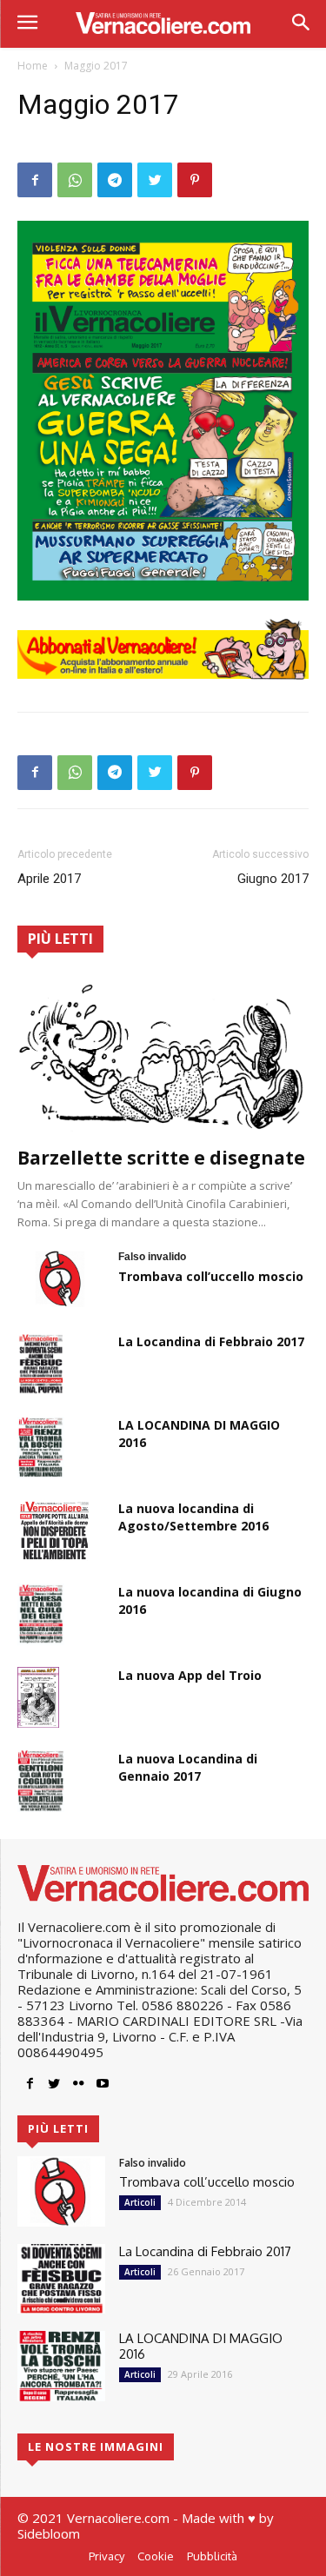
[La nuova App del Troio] (38, 1697)
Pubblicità (212, 2556)
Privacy (106, 2556)
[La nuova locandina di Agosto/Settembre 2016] (54, 1530)
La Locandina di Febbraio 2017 (211, 1341)
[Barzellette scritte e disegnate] (163, 1056)
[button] (300, 24)
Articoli (140, 2202)
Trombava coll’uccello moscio (211, 1276)
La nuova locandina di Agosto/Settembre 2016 (193, 1517)
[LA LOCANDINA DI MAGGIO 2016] (41, 1447)
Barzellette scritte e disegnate (161, 1158)
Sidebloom (49, 2533)
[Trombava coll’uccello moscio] (61, 1278)
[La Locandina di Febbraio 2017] (41, 1364)
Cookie (156, 2556)
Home (33, 66)
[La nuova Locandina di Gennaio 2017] (41, 1781)
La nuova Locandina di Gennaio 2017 (188, 1767)
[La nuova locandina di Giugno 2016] (41, 1614)
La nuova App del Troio (190, 1675)
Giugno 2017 (273, 879)
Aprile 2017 (49, 879)
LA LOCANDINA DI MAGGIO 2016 (201, 2346)
